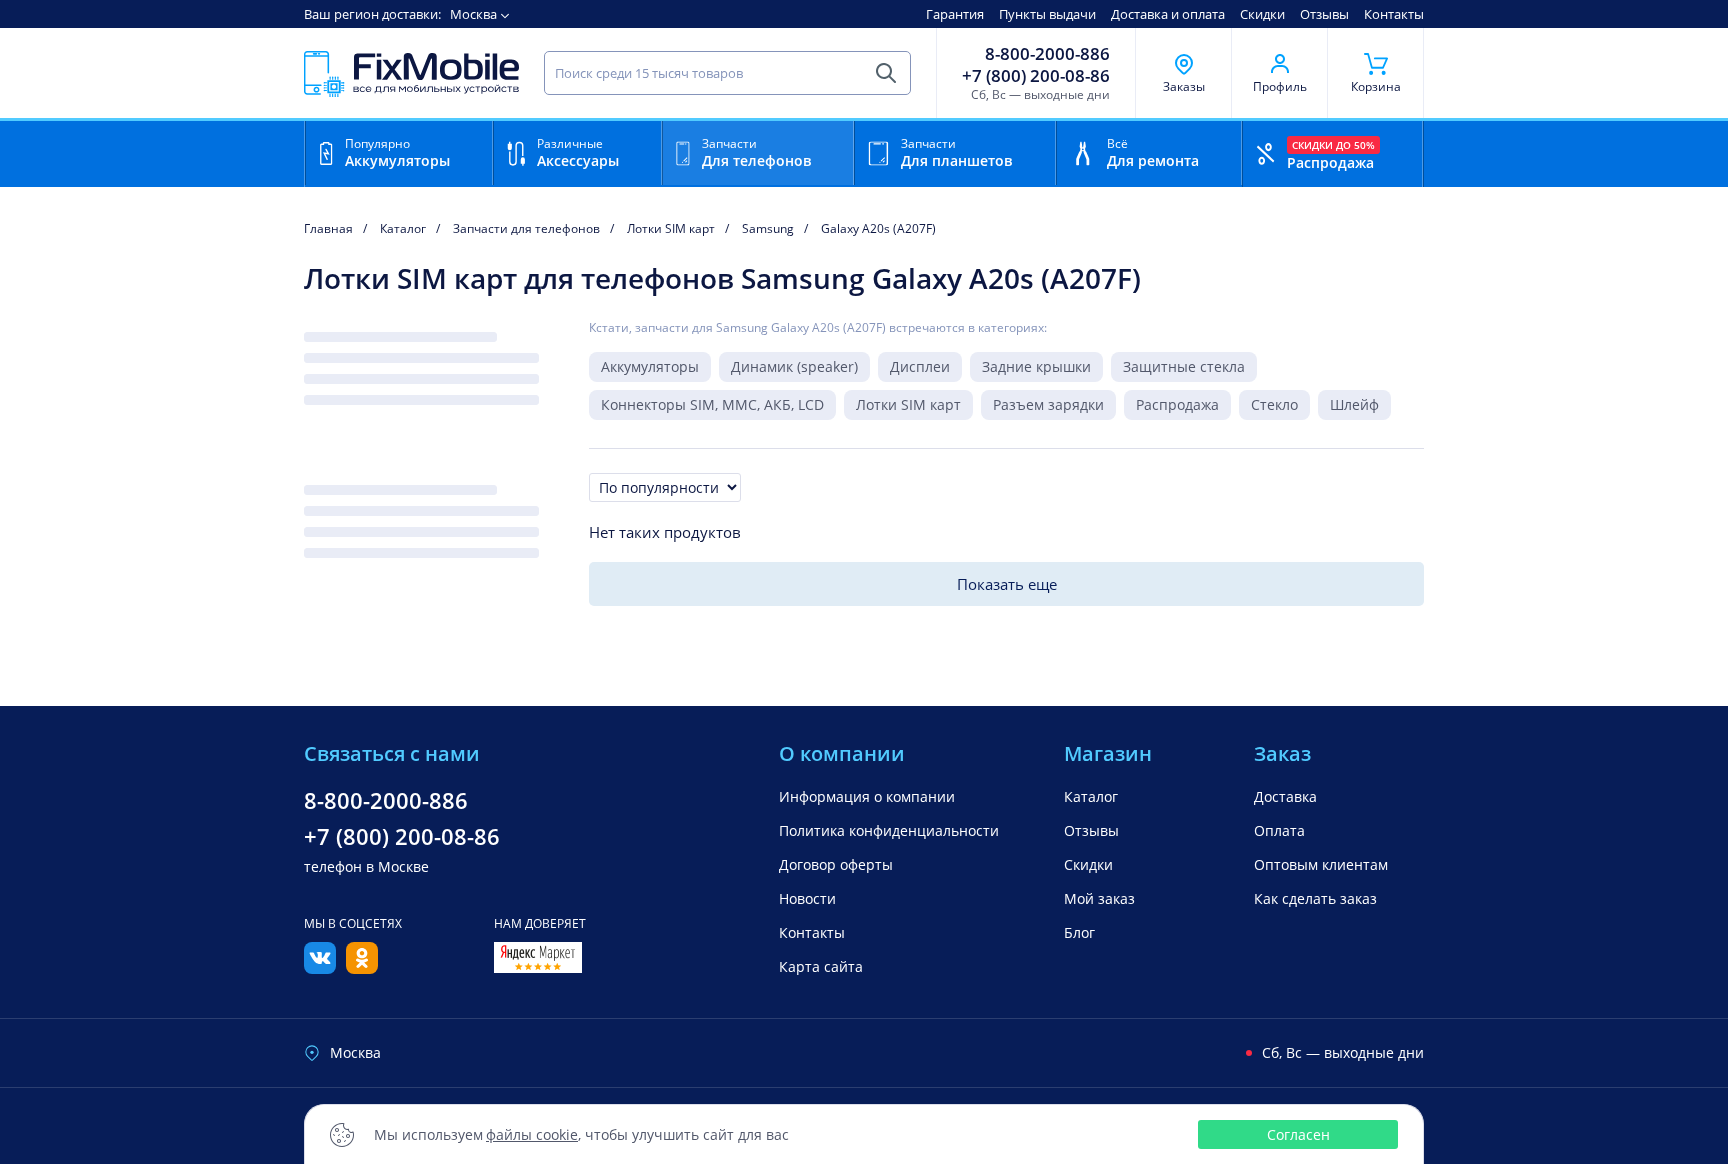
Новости (807, 898)
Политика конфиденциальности (889, 830)
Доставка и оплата (1168, 14)
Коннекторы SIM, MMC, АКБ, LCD (712, 404)
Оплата (1279, 830)
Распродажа (1177, 404)
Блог (1079, 932)
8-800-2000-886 (1047, 54)
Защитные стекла (1184, 366)
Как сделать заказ (1315, 898)
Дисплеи (920, 366)
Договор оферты (836, 864)
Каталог (1091, 796)
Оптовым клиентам (1321, 864)
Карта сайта (821, 966)
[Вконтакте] (320, 968)
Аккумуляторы (650, 366)
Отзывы (1324, 14)
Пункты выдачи (1047, 14)
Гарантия (955, 14)
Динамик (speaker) (794, 366)
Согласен (1298, 1134)
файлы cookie (532, 1134)
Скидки (1262, 14)
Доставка (1285, 796)
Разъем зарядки (1048, 404)
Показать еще (1007, 584)
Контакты (1394, 14)
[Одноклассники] (362, 968)
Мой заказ (1099, 898)
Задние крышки (1036, 366)
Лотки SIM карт (908, 404)
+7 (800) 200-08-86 (1036, 76)
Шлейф (1354, 404)
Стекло (1274, 404)
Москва (473, 14)
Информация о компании (867, 796)
